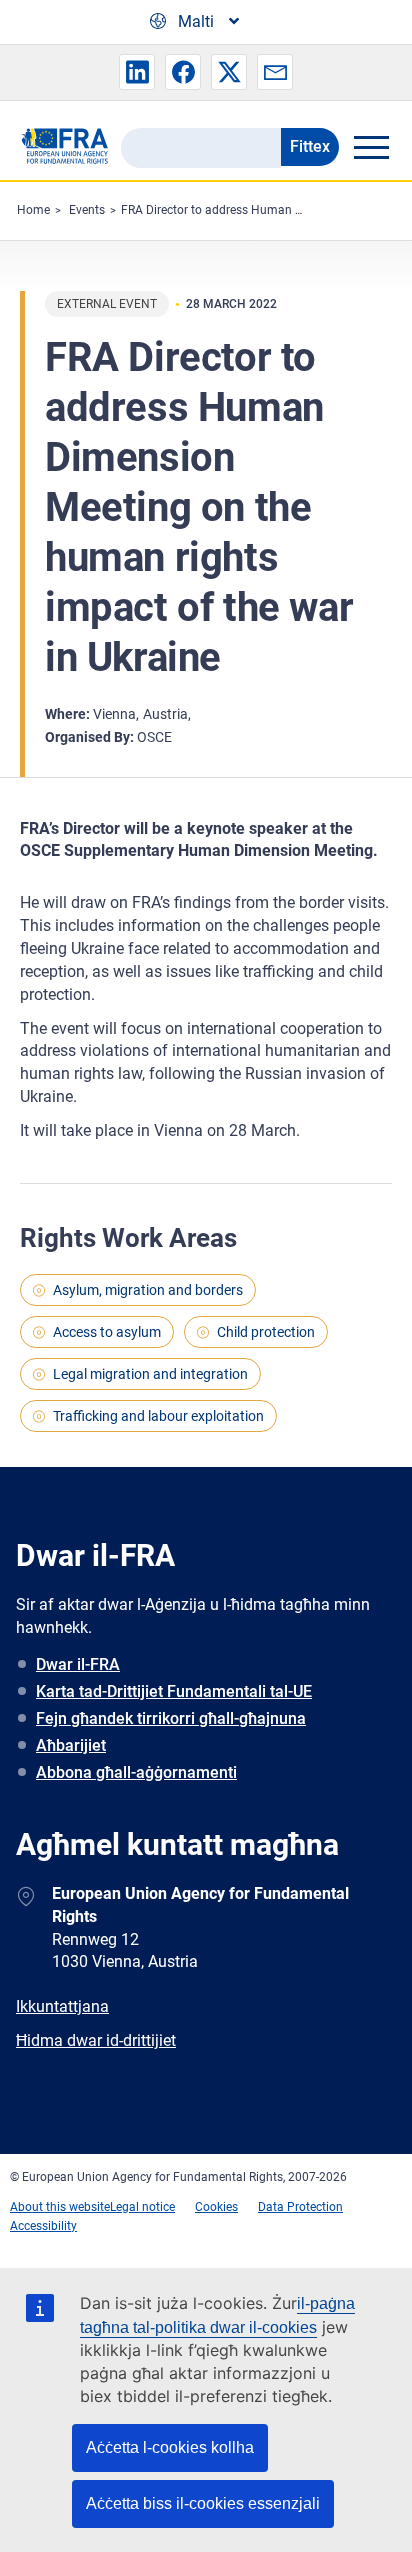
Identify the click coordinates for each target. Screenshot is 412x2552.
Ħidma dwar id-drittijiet (96, 2040)
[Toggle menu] (371, 147)
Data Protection (300, 2207)
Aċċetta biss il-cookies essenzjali (203, 2503)
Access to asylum (107, 1332)
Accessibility (43, 2226)
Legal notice (142, 2207)
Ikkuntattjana (62, 2006)
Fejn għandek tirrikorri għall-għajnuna (171, 1718)
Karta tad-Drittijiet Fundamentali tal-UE (174, 1691)
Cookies (216, 2207)
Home (33, 210)
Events (87, 210)
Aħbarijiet (71, 1745)
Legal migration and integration (150, 1374)
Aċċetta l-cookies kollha (170, 2447)
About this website (60, 2207)
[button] (137, 72)
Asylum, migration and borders (148, 1290)
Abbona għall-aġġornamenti (136, 1772)
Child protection (266, 1332)
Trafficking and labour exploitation (158, 1416)
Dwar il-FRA (78, 1664)
